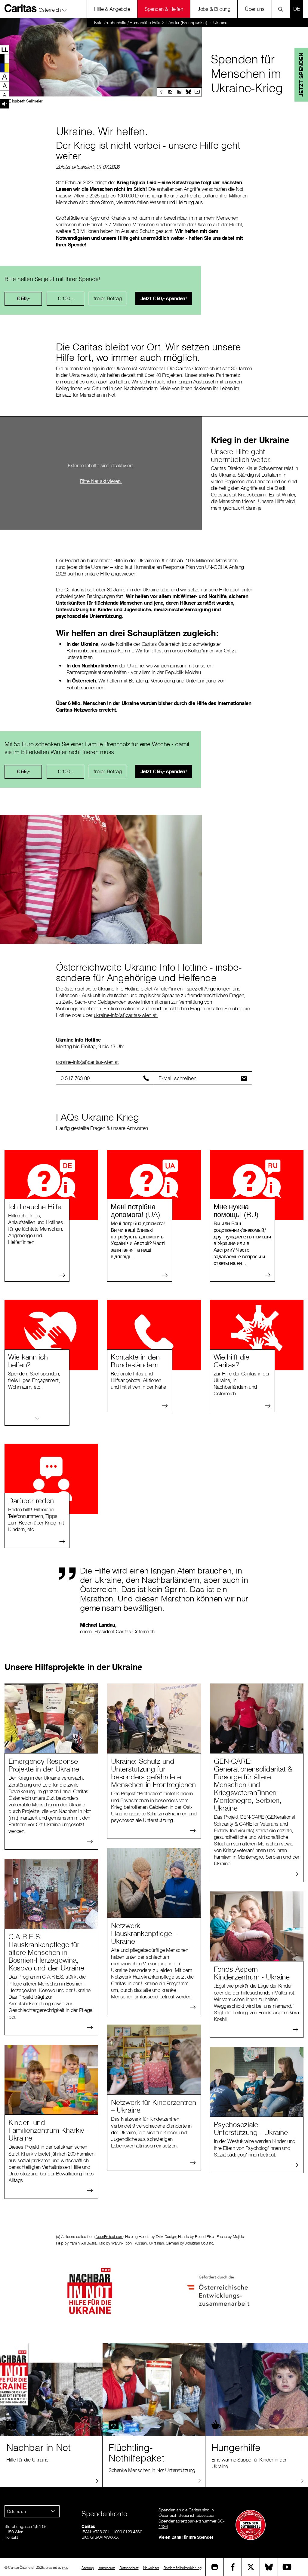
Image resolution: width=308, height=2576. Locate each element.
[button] (53, 9)
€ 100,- (66, 298)
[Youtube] (197, 92)
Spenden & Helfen (164, 9)
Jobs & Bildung (214, 9)
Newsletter (151, 2568)
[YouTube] (287, 2567)
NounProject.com (109, 2236)
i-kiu (65, 2567)
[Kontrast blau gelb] (5, 68)
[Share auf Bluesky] (269, 2567)
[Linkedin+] (179, 92)
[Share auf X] (251, 2567)
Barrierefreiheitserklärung (183, 2568)
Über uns (255, 9)
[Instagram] (170, 92)
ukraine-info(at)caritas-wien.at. (126, 1015)
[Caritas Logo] (21, 8)
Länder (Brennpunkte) (187, 23)
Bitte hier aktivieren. (101, 481)
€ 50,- (23, 298)
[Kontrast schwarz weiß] (5, 59)
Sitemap (88, 2568)
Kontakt (11, 2537)
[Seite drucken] (215, 2567)
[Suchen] (282, 9)
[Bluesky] (188, 92)
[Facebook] (161, 92)
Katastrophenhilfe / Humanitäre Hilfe (127, 23)
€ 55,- (23, 771)
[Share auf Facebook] (233, 2567)
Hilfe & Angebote (112, 9)
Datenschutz (129, 2568)
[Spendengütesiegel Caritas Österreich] (251, 2525)
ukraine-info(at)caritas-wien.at (87, 1062)
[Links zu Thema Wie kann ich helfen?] (37, 1419)
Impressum (107, 2568)
